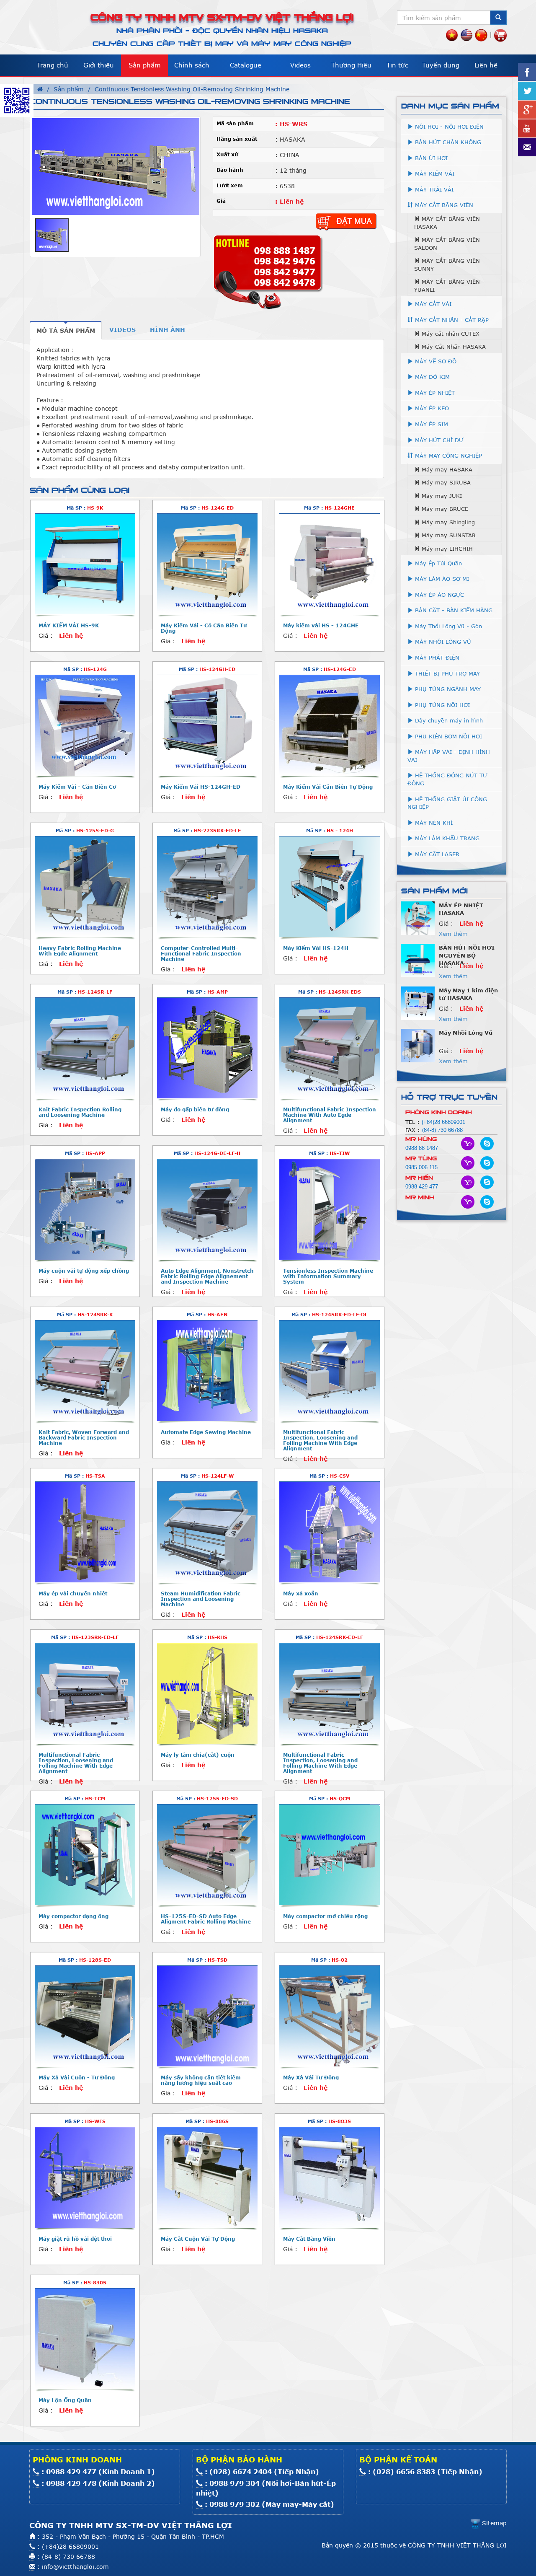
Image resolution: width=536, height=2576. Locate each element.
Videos (300, 65)
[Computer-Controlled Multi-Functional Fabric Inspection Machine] (207, 887)
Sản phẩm (145, 65)
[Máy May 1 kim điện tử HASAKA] (418, 917)
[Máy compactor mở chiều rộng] (330, 1855)
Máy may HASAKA (446, 469)
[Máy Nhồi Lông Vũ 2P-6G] (418, 1045)
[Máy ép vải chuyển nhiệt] (85, 1532)
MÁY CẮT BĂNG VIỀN (443, 205)
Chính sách (192, 65)
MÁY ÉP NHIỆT (434, 393)
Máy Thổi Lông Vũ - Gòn (447, 626)
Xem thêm (453, 934)
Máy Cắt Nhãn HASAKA (453, 347)
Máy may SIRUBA (445, 482)
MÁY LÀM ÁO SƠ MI (441, 579)
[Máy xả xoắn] (330, 1532)
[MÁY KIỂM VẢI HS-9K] (85, 564)
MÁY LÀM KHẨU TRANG (446, 838)
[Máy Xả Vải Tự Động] (330, 2016)
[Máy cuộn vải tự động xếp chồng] (85, 1209)
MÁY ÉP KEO (431, 408)
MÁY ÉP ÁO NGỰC (438, 595)
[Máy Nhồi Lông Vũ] (418, 960)
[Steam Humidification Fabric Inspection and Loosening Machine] (207, 1532)
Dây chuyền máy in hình (448, 720)
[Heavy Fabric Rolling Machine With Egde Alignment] (85, 887)
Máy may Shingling (447, 522)
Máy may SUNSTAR (448, 535)
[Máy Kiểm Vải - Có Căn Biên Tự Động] (207, 564)
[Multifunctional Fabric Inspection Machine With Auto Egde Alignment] (330, 1048)
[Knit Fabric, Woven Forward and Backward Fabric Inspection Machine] (85, 1371)
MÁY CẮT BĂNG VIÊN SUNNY (447, 265)
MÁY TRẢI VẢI (433, 189)
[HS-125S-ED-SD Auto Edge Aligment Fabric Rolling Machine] (207, 1855)
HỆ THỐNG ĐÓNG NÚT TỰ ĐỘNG (447, 779)
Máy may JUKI (441, 496)
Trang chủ (53, 65)
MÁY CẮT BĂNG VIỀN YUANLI (447, 286)
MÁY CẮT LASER (436, 854)
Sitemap (493, 2523)
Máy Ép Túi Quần (437, 563)
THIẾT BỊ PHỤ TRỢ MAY (446, 673)
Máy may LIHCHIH (446, 549)
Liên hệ (486, 65)
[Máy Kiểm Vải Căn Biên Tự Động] (330, 725)
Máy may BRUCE (444, 509)
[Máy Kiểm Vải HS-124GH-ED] (207, 725)
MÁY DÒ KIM (431, 377)
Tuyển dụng (441, 65)
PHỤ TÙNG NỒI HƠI (441, 705)
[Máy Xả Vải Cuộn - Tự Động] (85, 2016)
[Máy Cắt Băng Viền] (330, 2177)
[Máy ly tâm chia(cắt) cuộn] (207, 1693)
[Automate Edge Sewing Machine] (207, 1371)
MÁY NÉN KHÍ (433, 823)
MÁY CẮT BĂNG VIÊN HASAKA (447, 223)
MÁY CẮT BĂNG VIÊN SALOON (447, 244)
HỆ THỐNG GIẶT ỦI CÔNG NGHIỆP (447, 803)
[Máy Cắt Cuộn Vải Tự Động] (207, 2177)
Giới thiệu (99, 65)
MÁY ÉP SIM (430, 424)
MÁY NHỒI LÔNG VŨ (442, 642)
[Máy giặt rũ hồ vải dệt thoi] (85, 2177)
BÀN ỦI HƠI (430, 158)
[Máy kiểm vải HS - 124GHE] (330, 564)
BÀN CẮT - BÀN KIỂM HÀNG (453, 610)
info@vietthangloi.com (75, 2567)
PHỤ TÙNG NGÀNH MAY (447, 689)
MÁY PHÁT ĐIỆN (436, 658)
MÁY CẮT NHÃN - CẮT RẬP (451, 320)
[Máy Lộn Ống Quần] (85, 2339)
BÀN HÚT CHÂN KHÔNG (447, 142)
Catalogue (246, 65)
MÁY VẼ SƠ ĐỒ (435, 361)
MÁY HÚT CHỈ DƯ (438, 440)
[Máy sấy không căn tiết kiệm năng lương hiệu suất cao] (207, 2016)
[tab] (66, 330)
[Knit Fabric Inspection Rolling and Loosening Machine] (85, 1048)
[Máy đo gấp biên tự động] (207, 1048)
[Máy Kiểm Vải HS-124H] (330, 887)
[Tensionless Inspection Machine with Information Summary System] (330, 1209)
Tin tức (397, 65)
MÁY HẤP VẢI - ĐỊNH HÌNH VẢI (449, 756)
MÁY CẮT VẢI (432, 304)
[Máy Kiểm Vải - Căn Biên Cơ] (85, 725)
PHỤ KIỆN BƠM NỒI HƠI (447, 736)
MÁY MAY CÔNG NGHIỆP (447, 456)
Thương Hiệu (351, 65)
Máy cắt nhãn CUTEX (450, 334)
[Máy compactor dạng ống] (85, 1855)
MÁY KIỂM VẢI (434, 173)
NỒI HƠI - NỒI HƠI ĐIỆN (448, 127)
